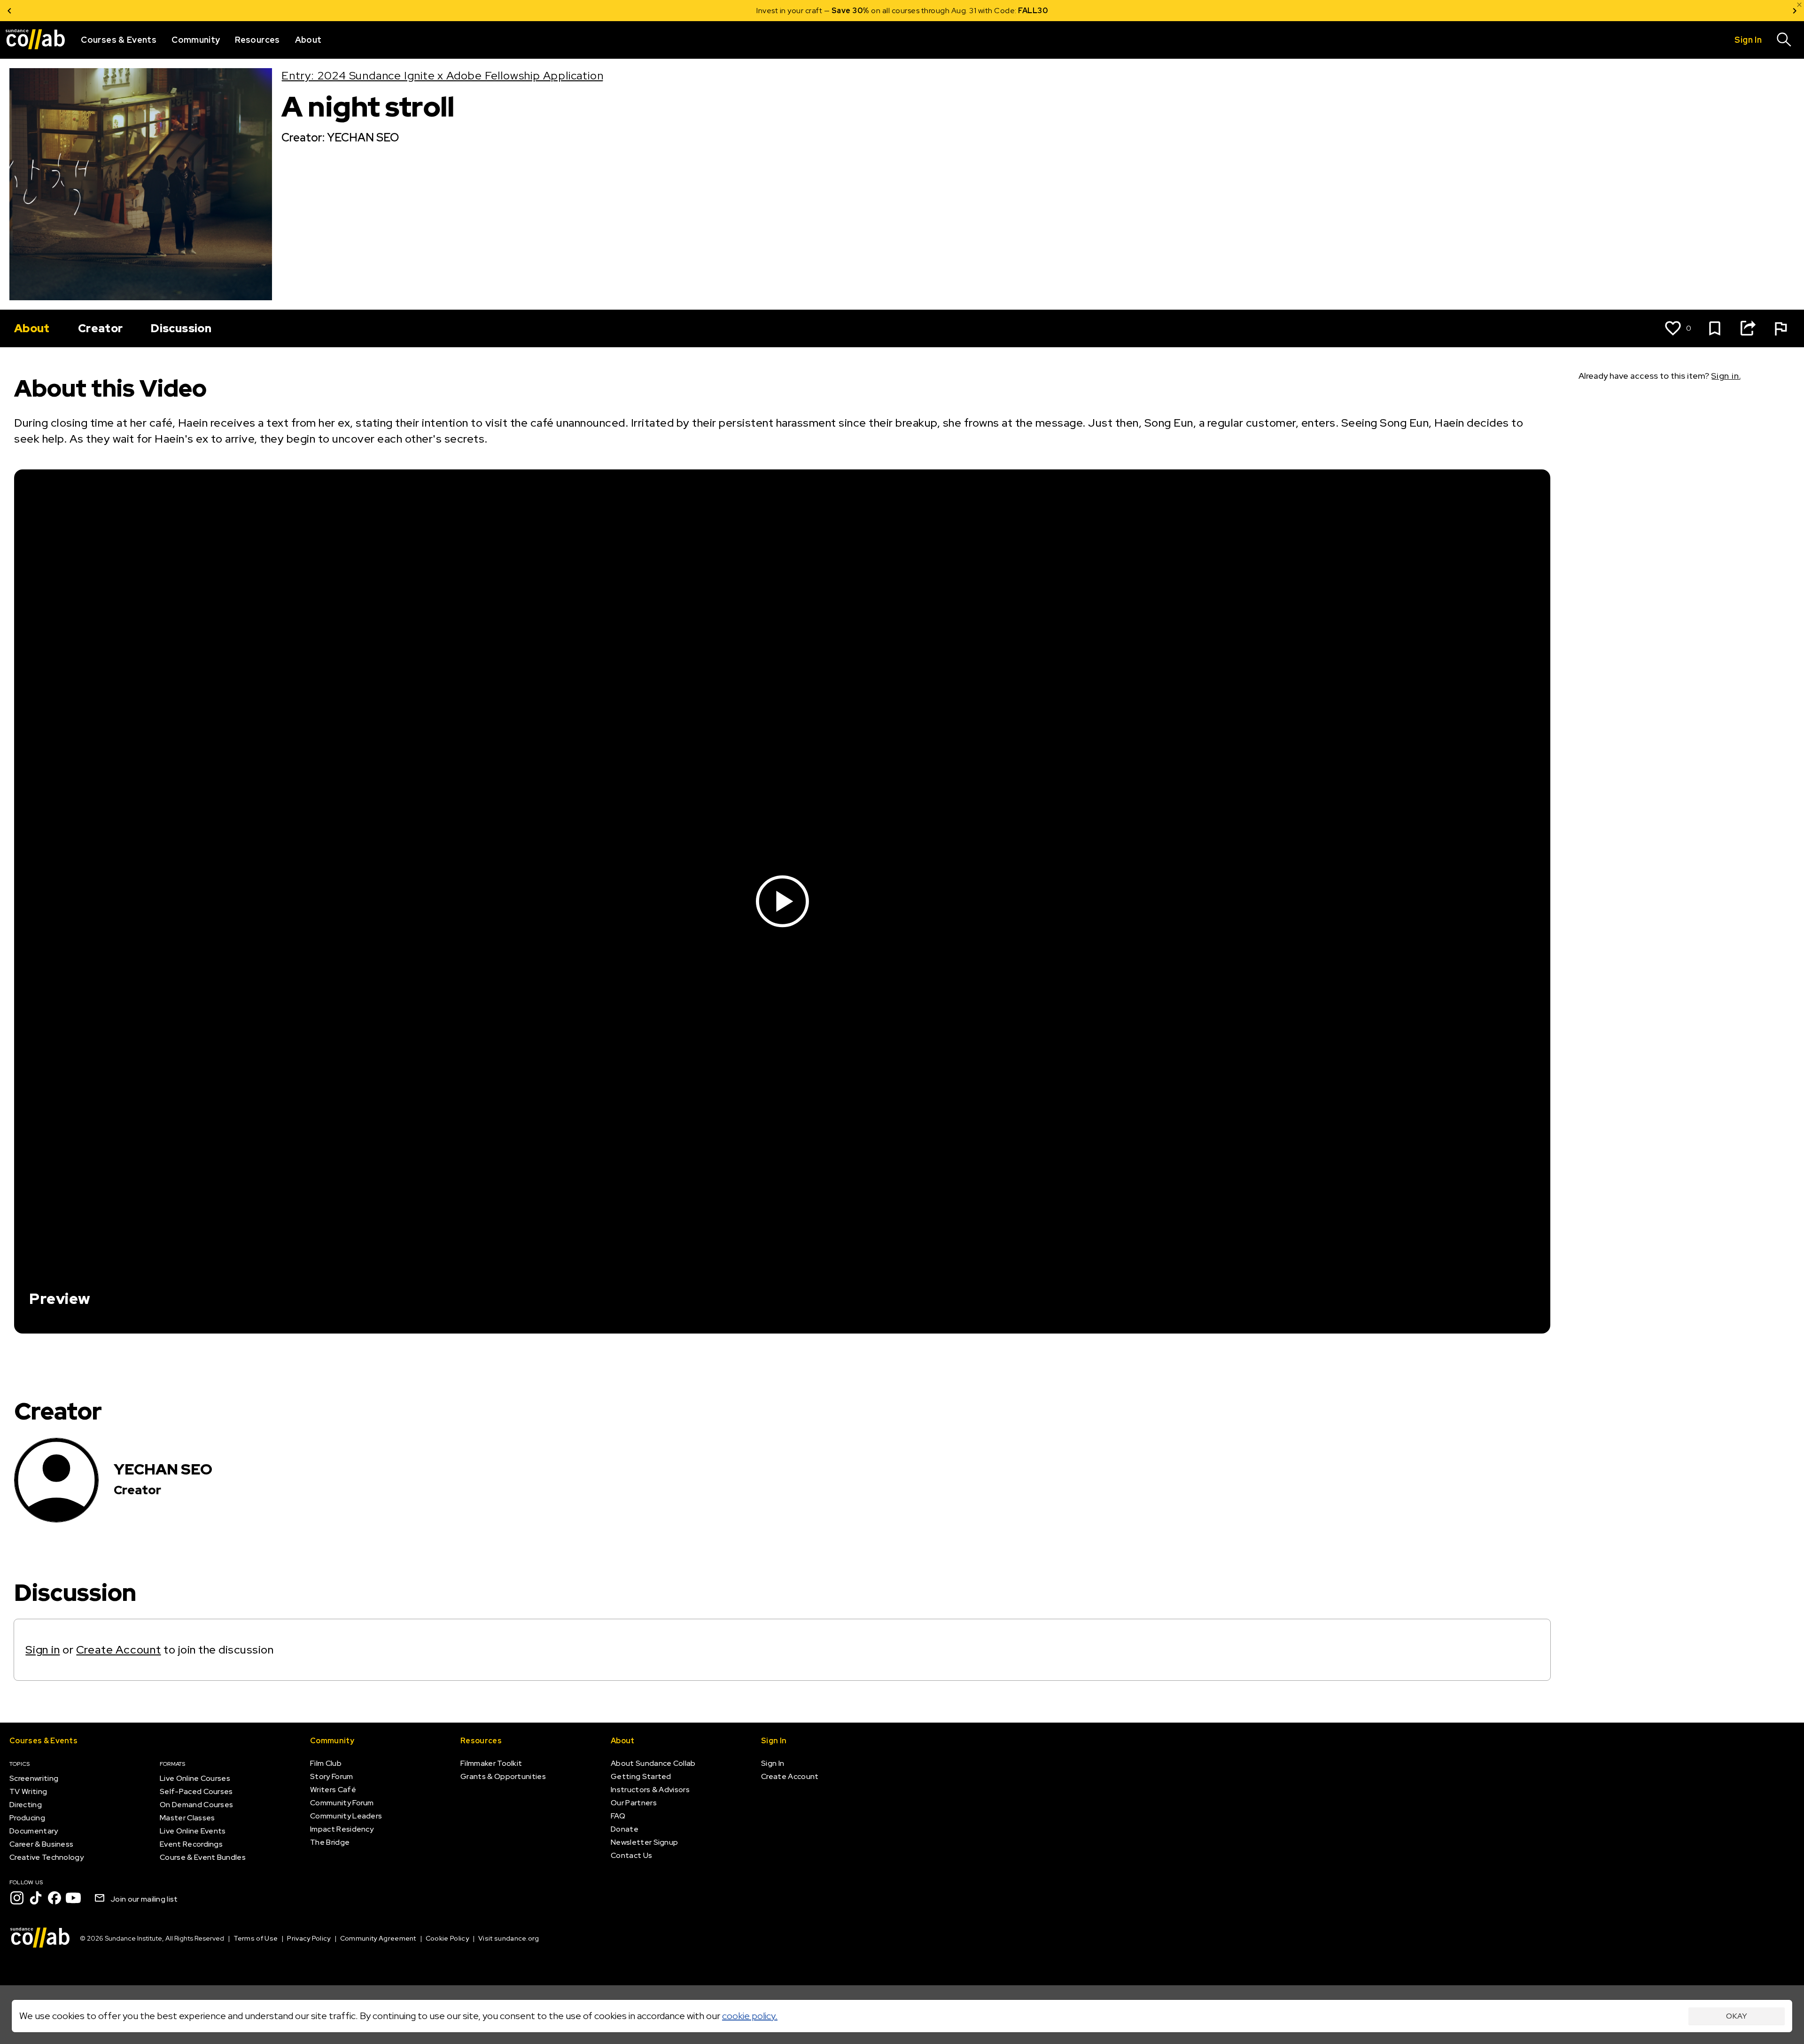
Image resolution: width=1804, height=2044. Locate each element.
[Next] (1795, 11)
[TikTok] (36, 1898)
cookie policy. (750, 2016)
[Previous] (9, 11)
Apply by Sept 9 (1015, 11)
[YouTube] (73, 1898)
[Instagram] (17, 1898)
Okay (1737, 2016)
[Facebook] (54, 1898)
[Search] (1784, 40)
